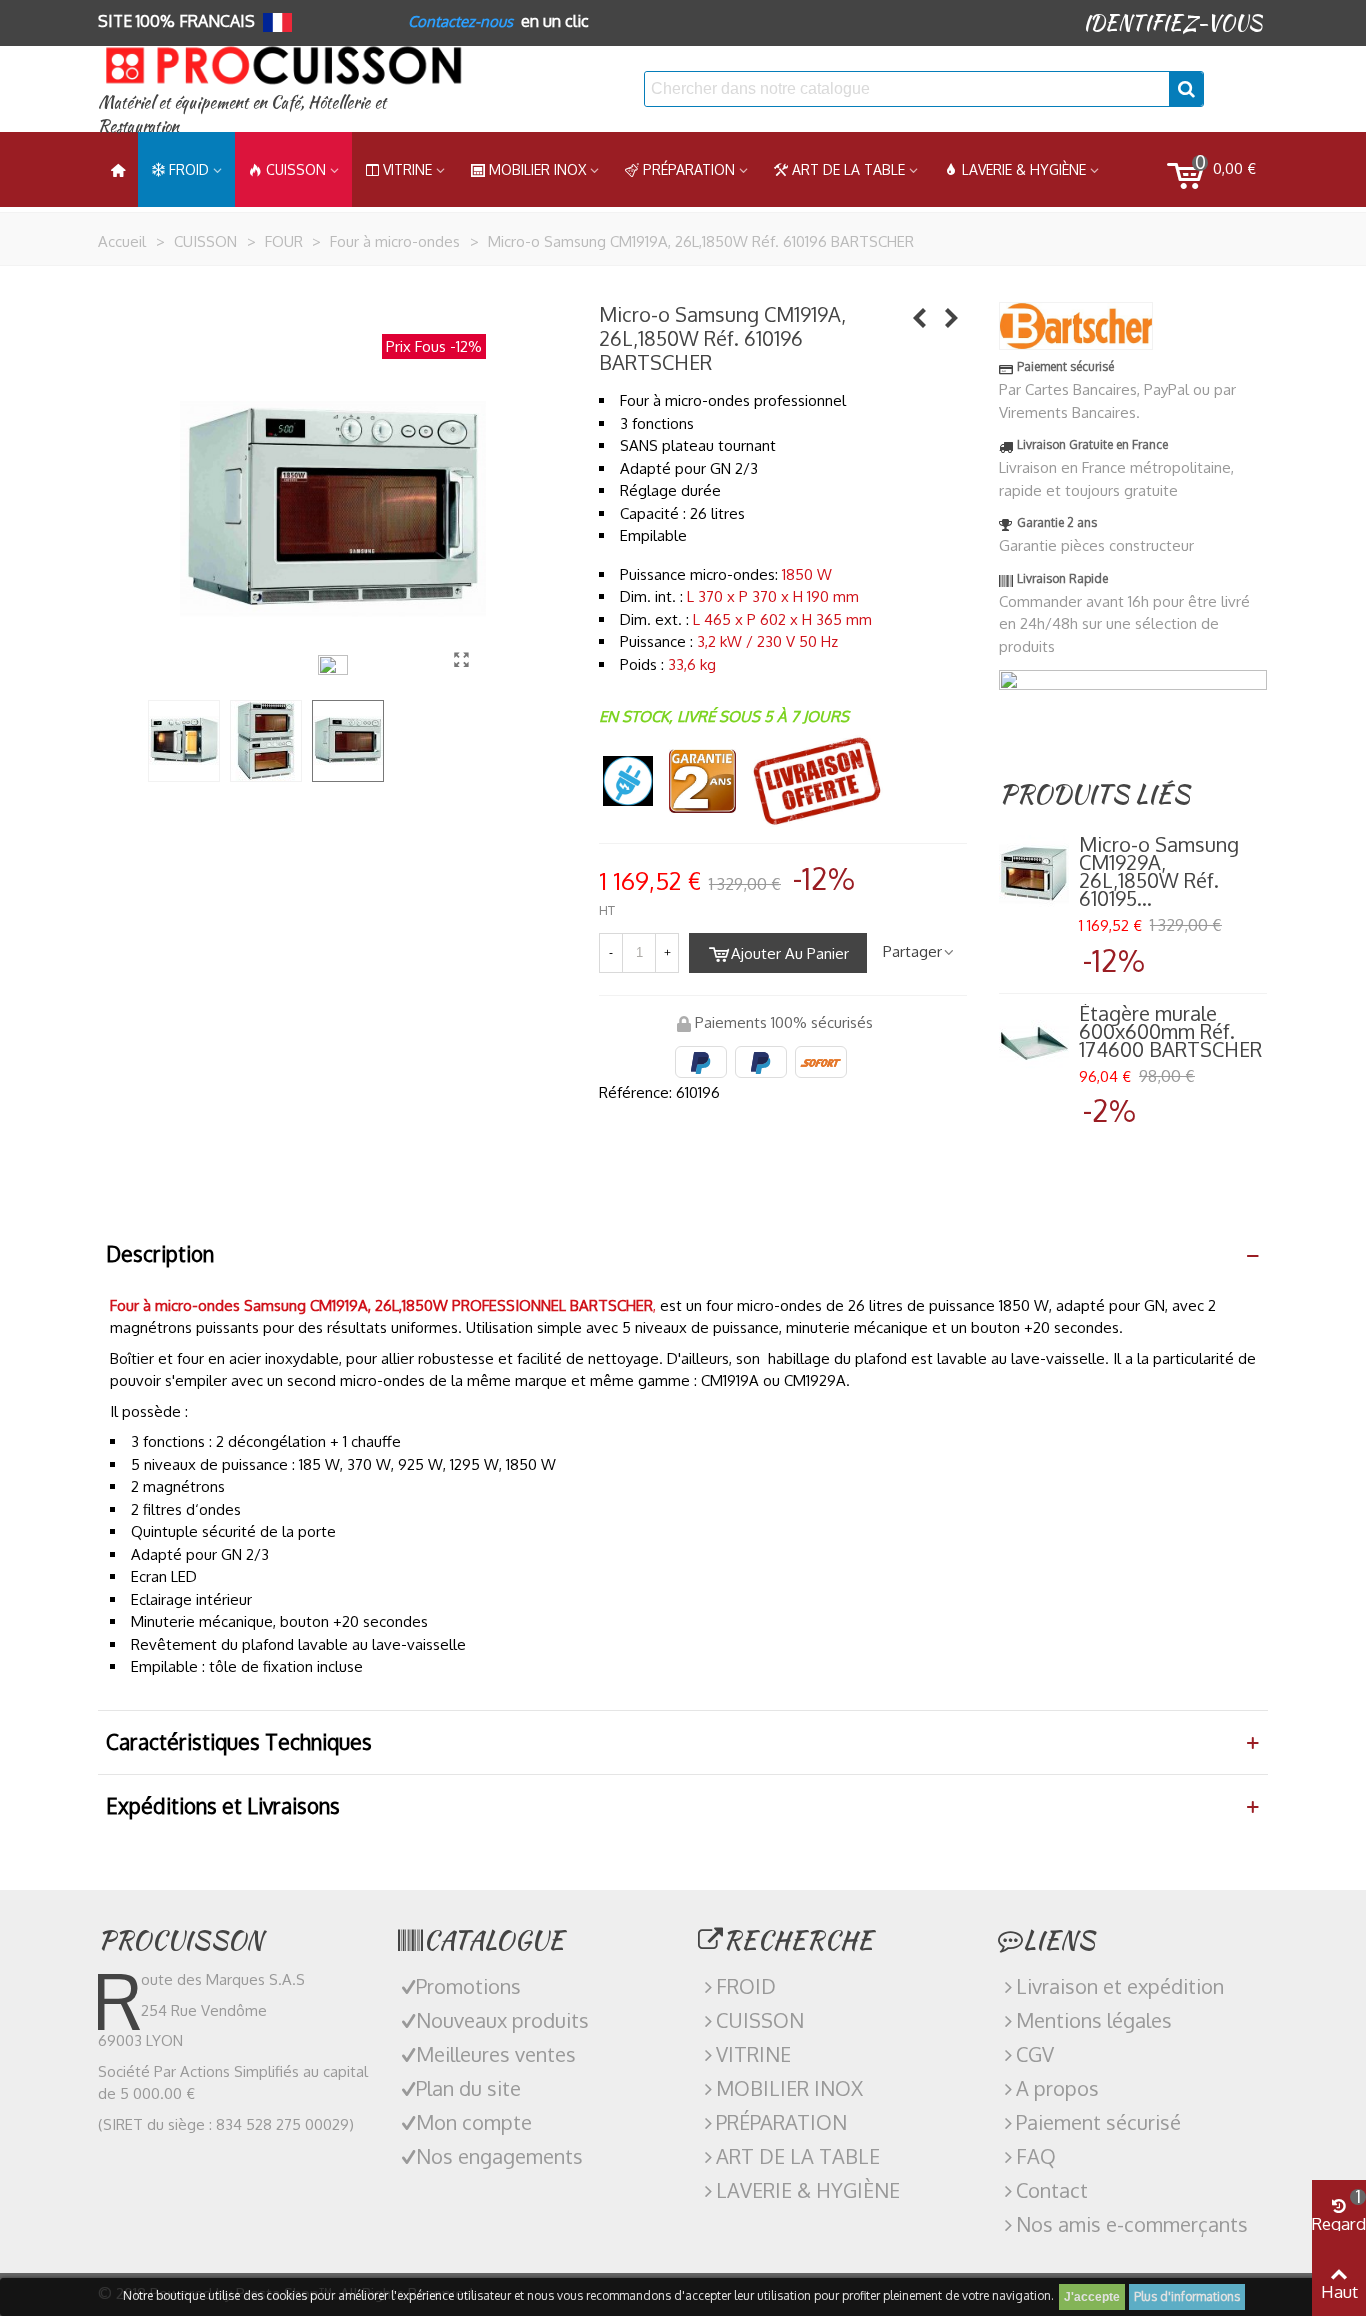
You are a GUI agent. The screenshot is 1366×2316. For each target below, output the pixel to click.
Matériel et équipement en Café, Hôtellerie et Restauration (242, 114)
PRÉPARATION (689, 169)
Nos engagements (499, 2156)
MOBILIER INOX (537, 169)
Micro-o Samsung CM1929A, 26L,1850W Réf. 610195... (1159, 871)
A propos (1057, 2088)
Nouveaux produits (502, 2020)
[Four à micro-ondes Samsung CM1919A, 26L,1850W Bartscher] (461, 659)
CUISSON (296, 169)
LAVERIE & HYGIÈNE (1024, 169)
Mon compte (474, 2122)
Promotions (468, 1986)
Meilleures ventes (496, 2054)
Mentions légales (1094, 2020)
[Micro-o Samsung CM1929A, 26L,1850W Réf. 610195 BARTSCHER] (952, 317)
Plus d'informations (1187, 2296)
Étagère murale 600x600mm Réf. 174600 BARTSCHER (1170, 1031)
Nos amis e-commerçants (1132, 2224)
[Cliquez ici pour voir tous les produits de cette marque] (1076, 326)
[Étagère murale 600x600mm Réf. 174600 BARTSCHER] (1034, 1044)
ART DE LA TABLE (848, 169)
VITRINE (753, 2054)
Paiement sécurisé (1098, 2122)
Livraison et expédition (1120, 1986)
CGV (1035, 2054)
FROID (189, 169)
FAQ (1036, 2156)
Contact (1052, 2190)
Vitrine (407, 169)
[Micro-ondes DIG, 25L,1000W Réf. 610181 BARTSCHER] (920, 317)
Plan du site (468, 2088)
